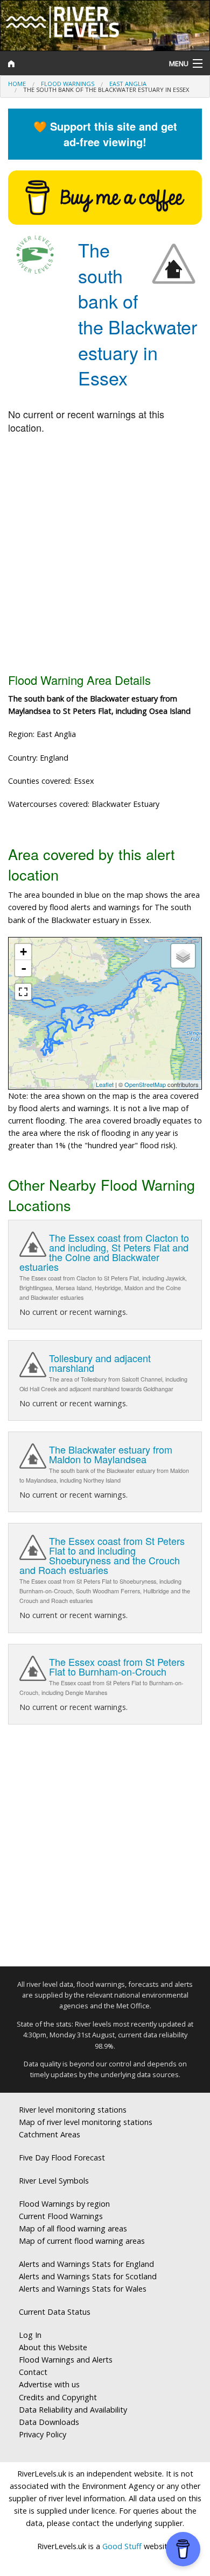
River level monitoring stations (73, 2110)
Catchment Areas (50, 2134)
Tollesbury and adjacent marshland (100, 1363)
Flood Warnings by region (64, 2204)
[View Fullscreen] (23, 992)
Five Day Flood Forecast (62, 2158)
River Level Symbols (54, 2181)
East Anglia (128, 84)
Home (17, 84)
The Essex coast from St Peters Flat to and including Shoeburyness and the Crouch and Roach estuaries (102, 1555)
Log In (30, 2335)
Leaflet (105, 1084)
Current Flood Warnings (61, 2216)
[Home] (79, 63)
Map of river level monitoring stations (86, 2122)
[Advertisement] (105, 554)
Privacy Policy (43, 2434)
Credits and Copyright (58, 2397)
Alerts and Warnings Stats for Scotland (88, 2276)
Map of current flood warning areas (82, 2241)
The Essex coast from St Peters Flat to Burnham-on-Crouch (117, 1666)
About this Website (53, 2347)
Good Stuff (122, 2546)
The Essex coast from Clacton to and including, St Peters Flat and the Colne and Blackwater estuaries (104, 1252)
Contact (33, 2372)
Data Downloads (49, 2422)
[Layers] (183, 956)
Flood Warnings (68, 84)
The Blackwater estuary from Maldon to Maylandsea (111, 1454)
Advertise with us (49, 2384)
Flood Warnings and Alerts (66, 2360)
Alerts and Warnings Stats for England (86, 2264)
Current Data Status (55, 2312)
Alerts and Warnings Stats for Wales (83, 2289)
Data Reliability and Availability (73, 2410)
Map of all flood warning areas (73, 2228)
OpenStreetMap (145, 1084)
